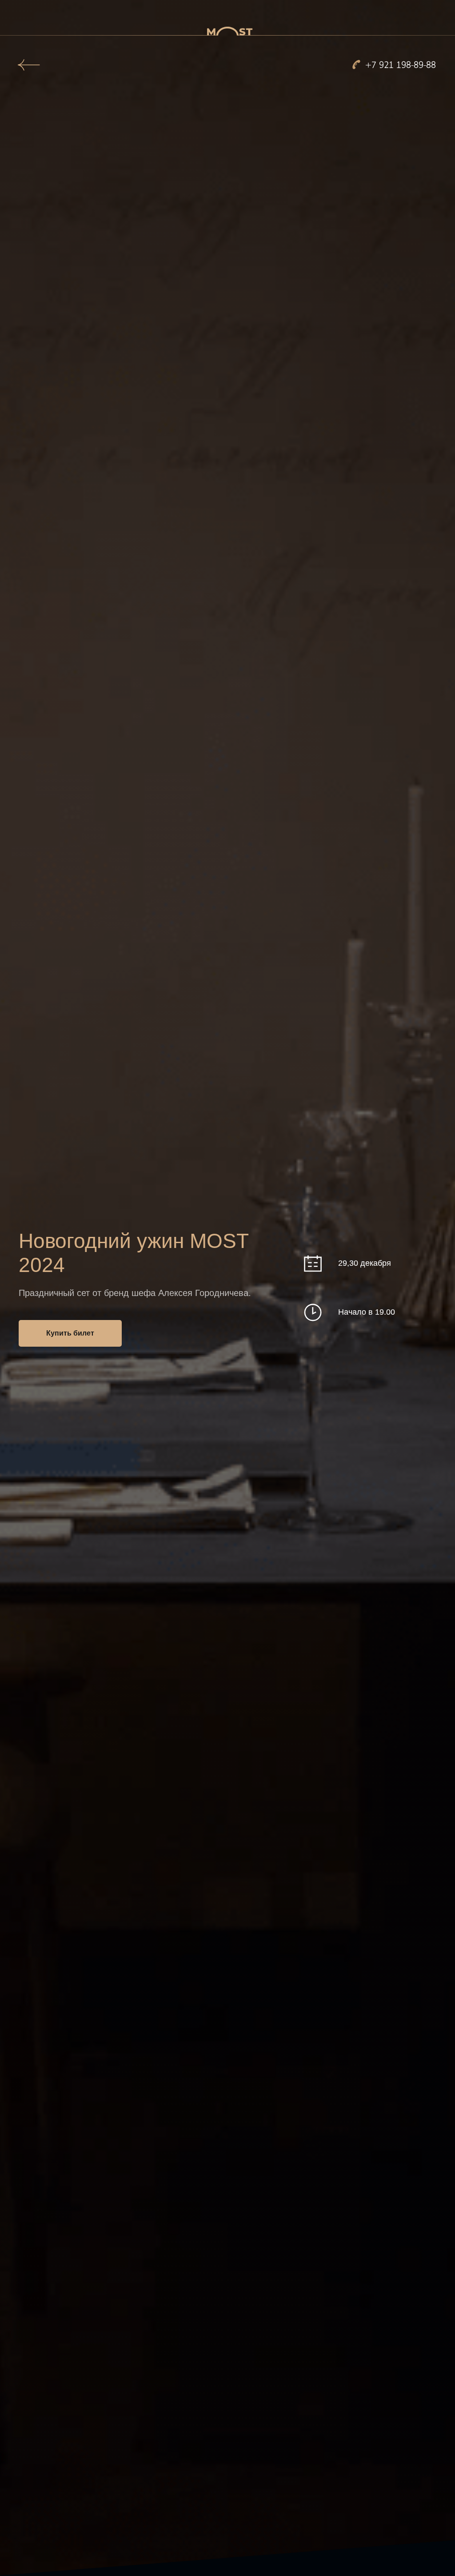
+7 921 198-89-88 (401, 65)
